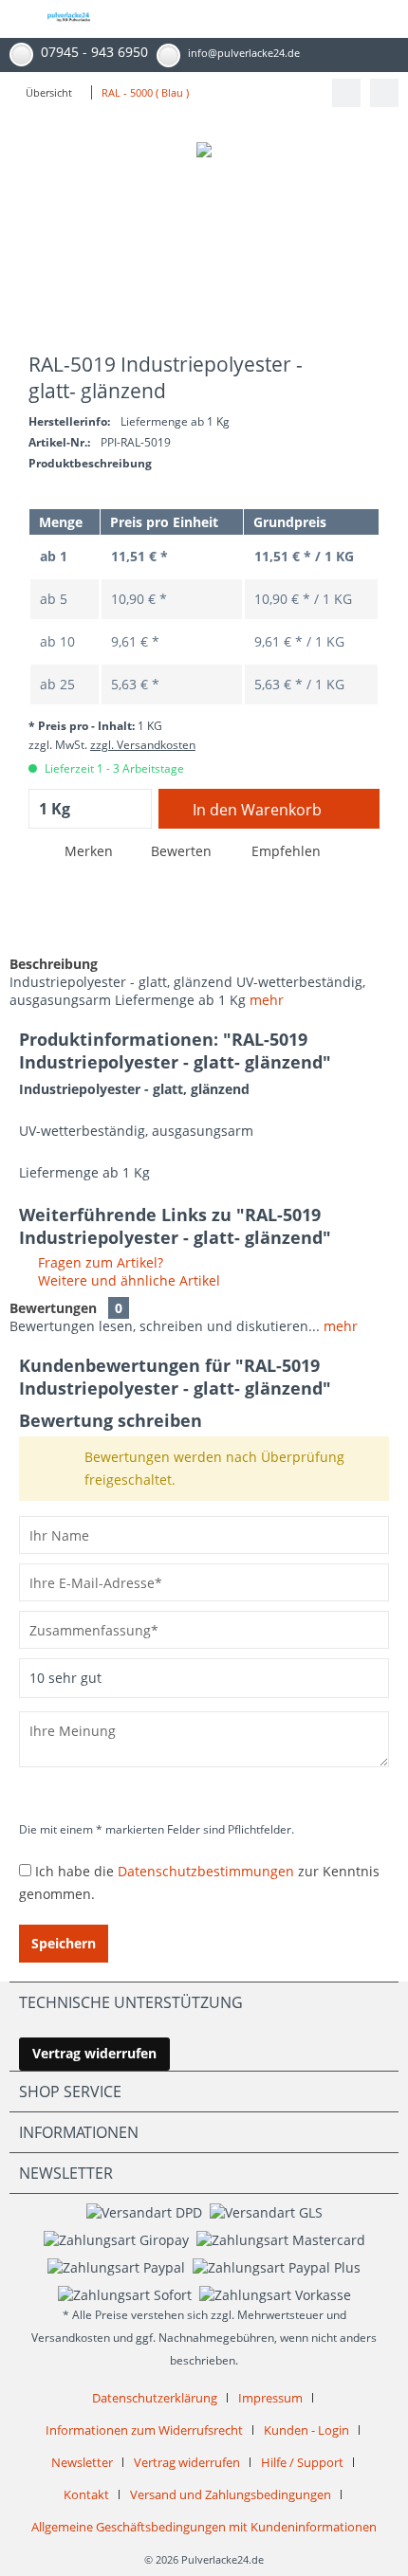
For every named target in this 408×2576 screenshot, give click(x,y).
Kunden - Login (306, 2430)
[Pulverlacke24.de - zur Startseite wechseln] (69, 25)
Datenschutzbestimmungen (206, 1871)
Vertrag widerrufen (94, 2053)
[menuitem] (14, 19)
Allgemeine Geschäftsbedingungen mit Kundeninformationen (204, 2527)
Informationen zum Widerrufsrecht (144, 2430)
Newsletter (82, 2462)
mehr (267, 1000)
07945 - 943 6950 (94, 52)
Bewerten (181, 851)
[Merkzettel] (296, 19)
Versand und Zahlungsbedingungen (231, 2494)
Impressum (270, 2398)
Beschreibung (54, 964)
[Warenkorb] (380, 19)
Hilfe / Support (302, 2462)
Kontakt (86, 2494)
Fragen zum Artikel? (99, 1262)
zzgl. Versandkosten (143, 745)
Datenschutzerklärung (155, 2398)
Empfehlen (284, 851)
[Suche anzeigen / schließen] (254, 19)
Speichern (64, 1943)
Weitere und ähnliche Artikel (127, 1280)
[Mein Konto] (338, 19)
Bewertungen (53, 1308)
